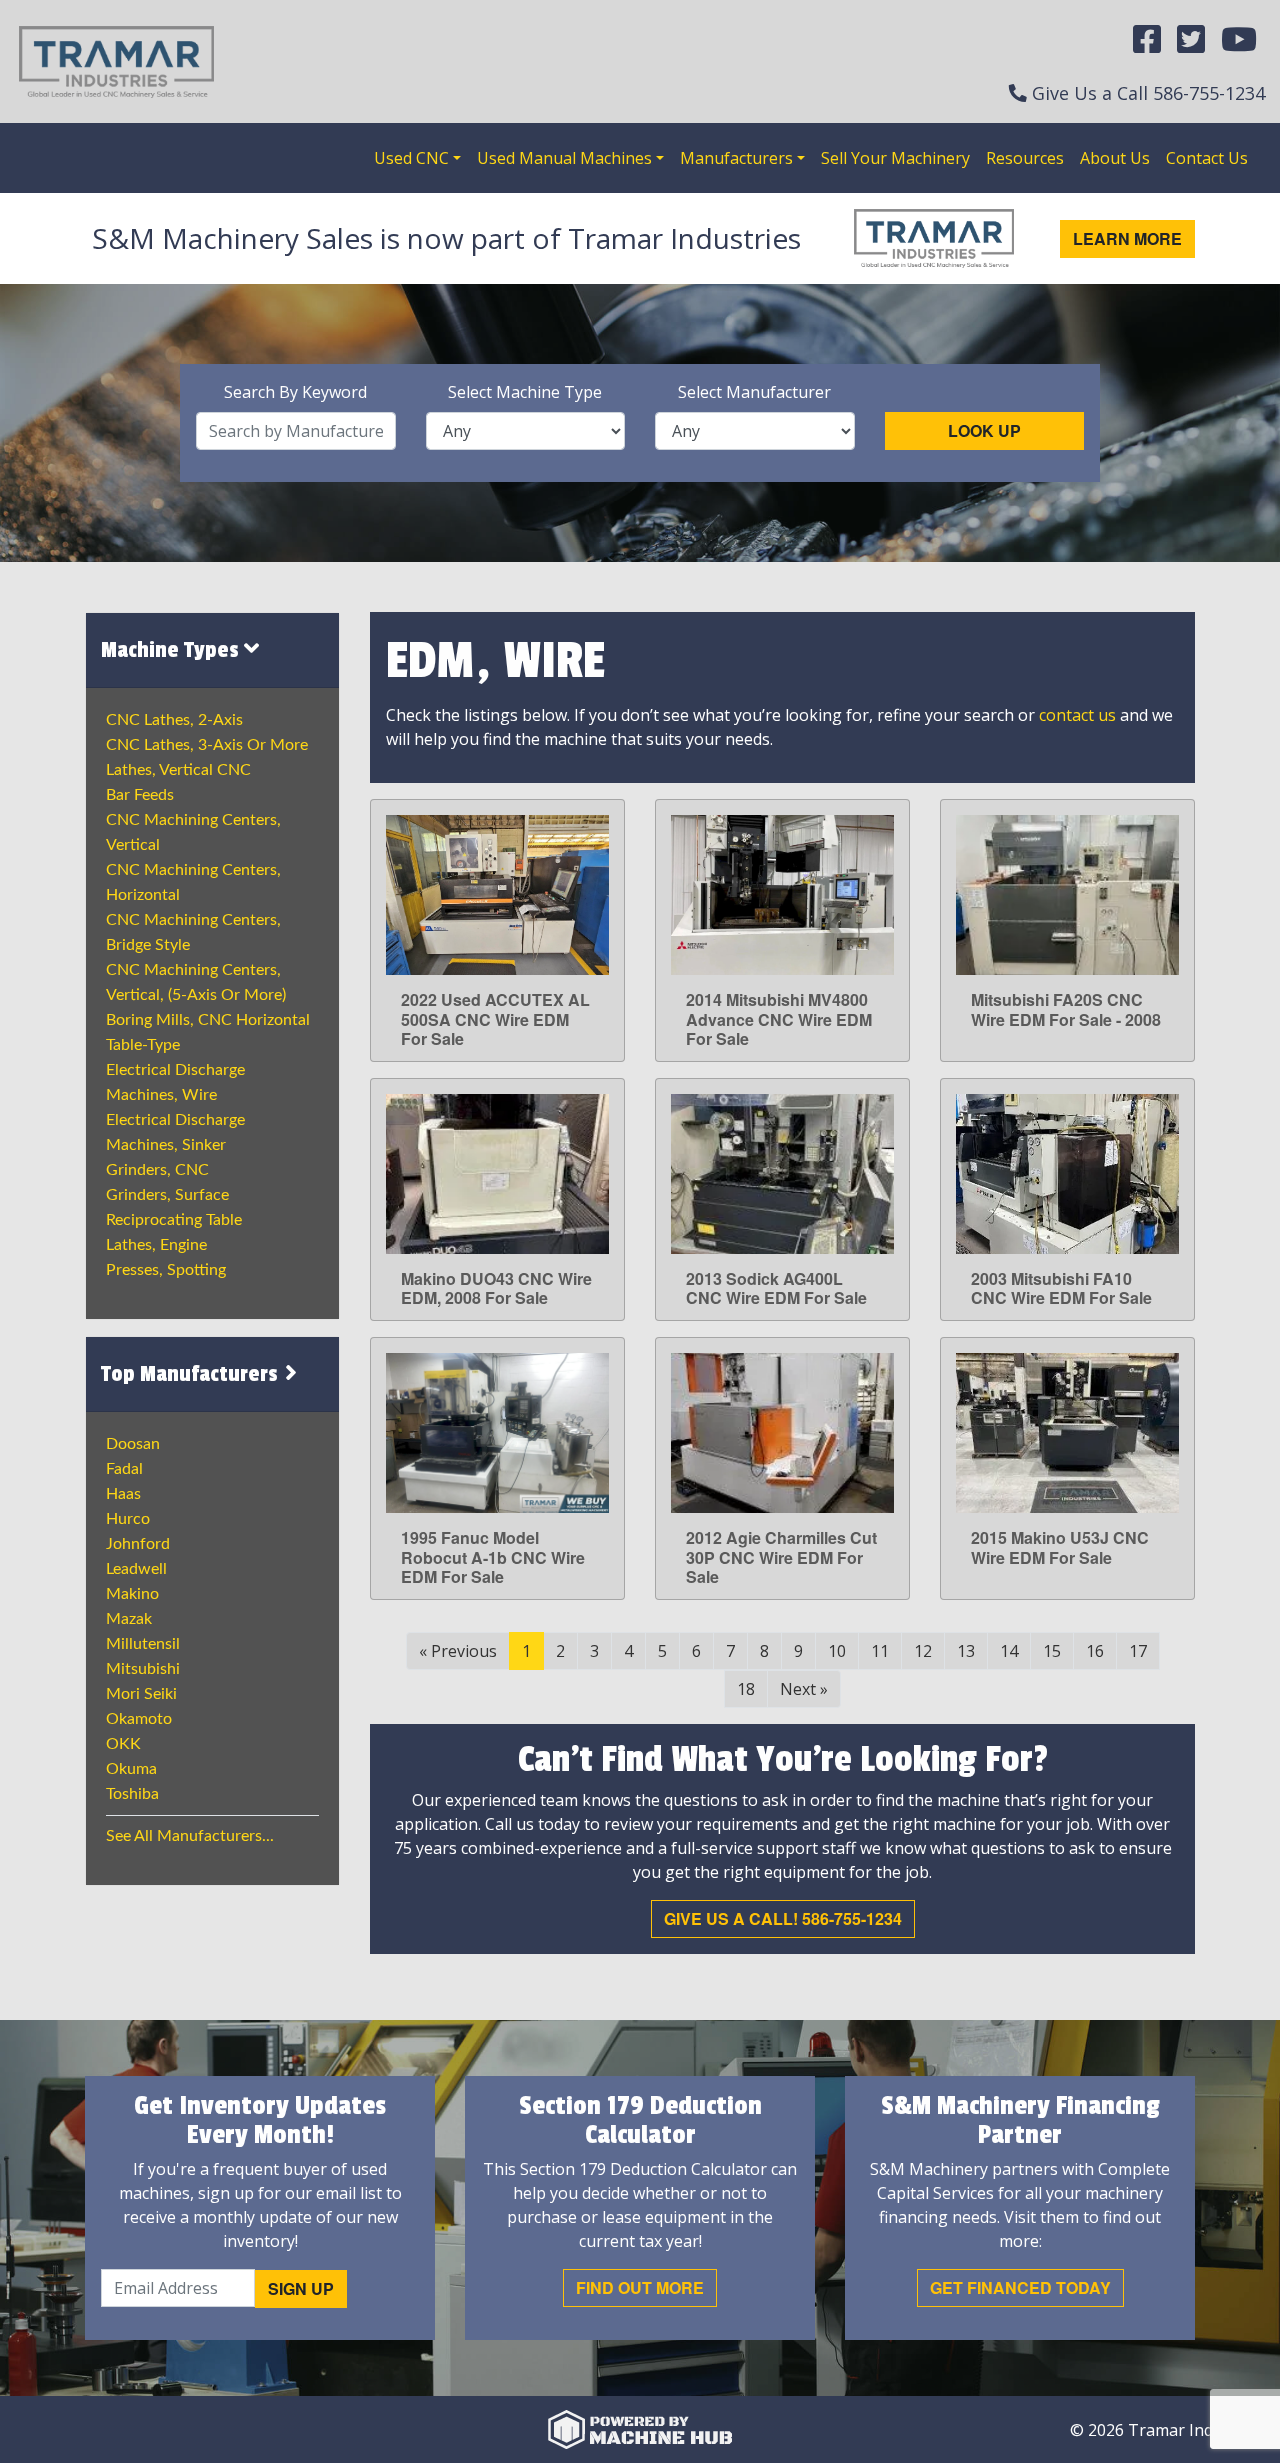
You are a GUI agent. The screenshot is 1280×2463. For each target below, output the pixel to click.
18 (746, 1689)
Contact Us (1207, 158)
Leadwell (136, 1569)
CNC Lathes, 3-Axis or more (207, 745)
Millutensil (143, 1644)
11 (880, 1651)
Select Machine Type (525, 392)
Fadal (124, 1469)
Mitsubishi (143, 1669)
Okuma (131, 1769)
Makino (132, 1594)
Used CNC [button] (411, 158)
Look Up (984, 430)
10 (837, 1651)
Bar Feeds (140, 795)
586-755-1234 (1209, 93)
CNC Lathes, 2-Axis (174, 720)
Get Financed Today (1020, 2287)
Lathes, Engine (156, 1245)
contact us (1077, 715)
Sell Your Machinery (895, 158)
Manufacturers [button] (736, 158)
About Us (1115, 158)
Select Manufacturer (754, 392)
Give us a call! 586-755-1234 (783, 1918)
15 (1052, 1651)
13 (966, 1651)
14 (1009, 1651)
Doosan (133, 1444)
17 (1138, 1651)
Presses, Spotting (166, 1270)
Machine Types (172, 650)
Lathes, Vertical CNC (178, 770)
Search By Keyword (295, 392)
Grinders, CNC (157, 1170)
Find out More (640, 2287)
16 (1095, 1651)
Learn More (1127, 238)
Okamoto (139, 1719)
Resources (1025, 158)
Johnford (138, 1544)
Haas (123, 1494)
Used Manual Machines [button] (564, 158)
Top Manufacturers (192, 1374)
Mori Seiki (141, 1694)
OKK (123, 1744)
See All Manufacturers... (190, 1836)
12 (923, 1651)
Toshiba (132, 1794)
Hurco (128, 1519)
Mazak (129, 1619)
